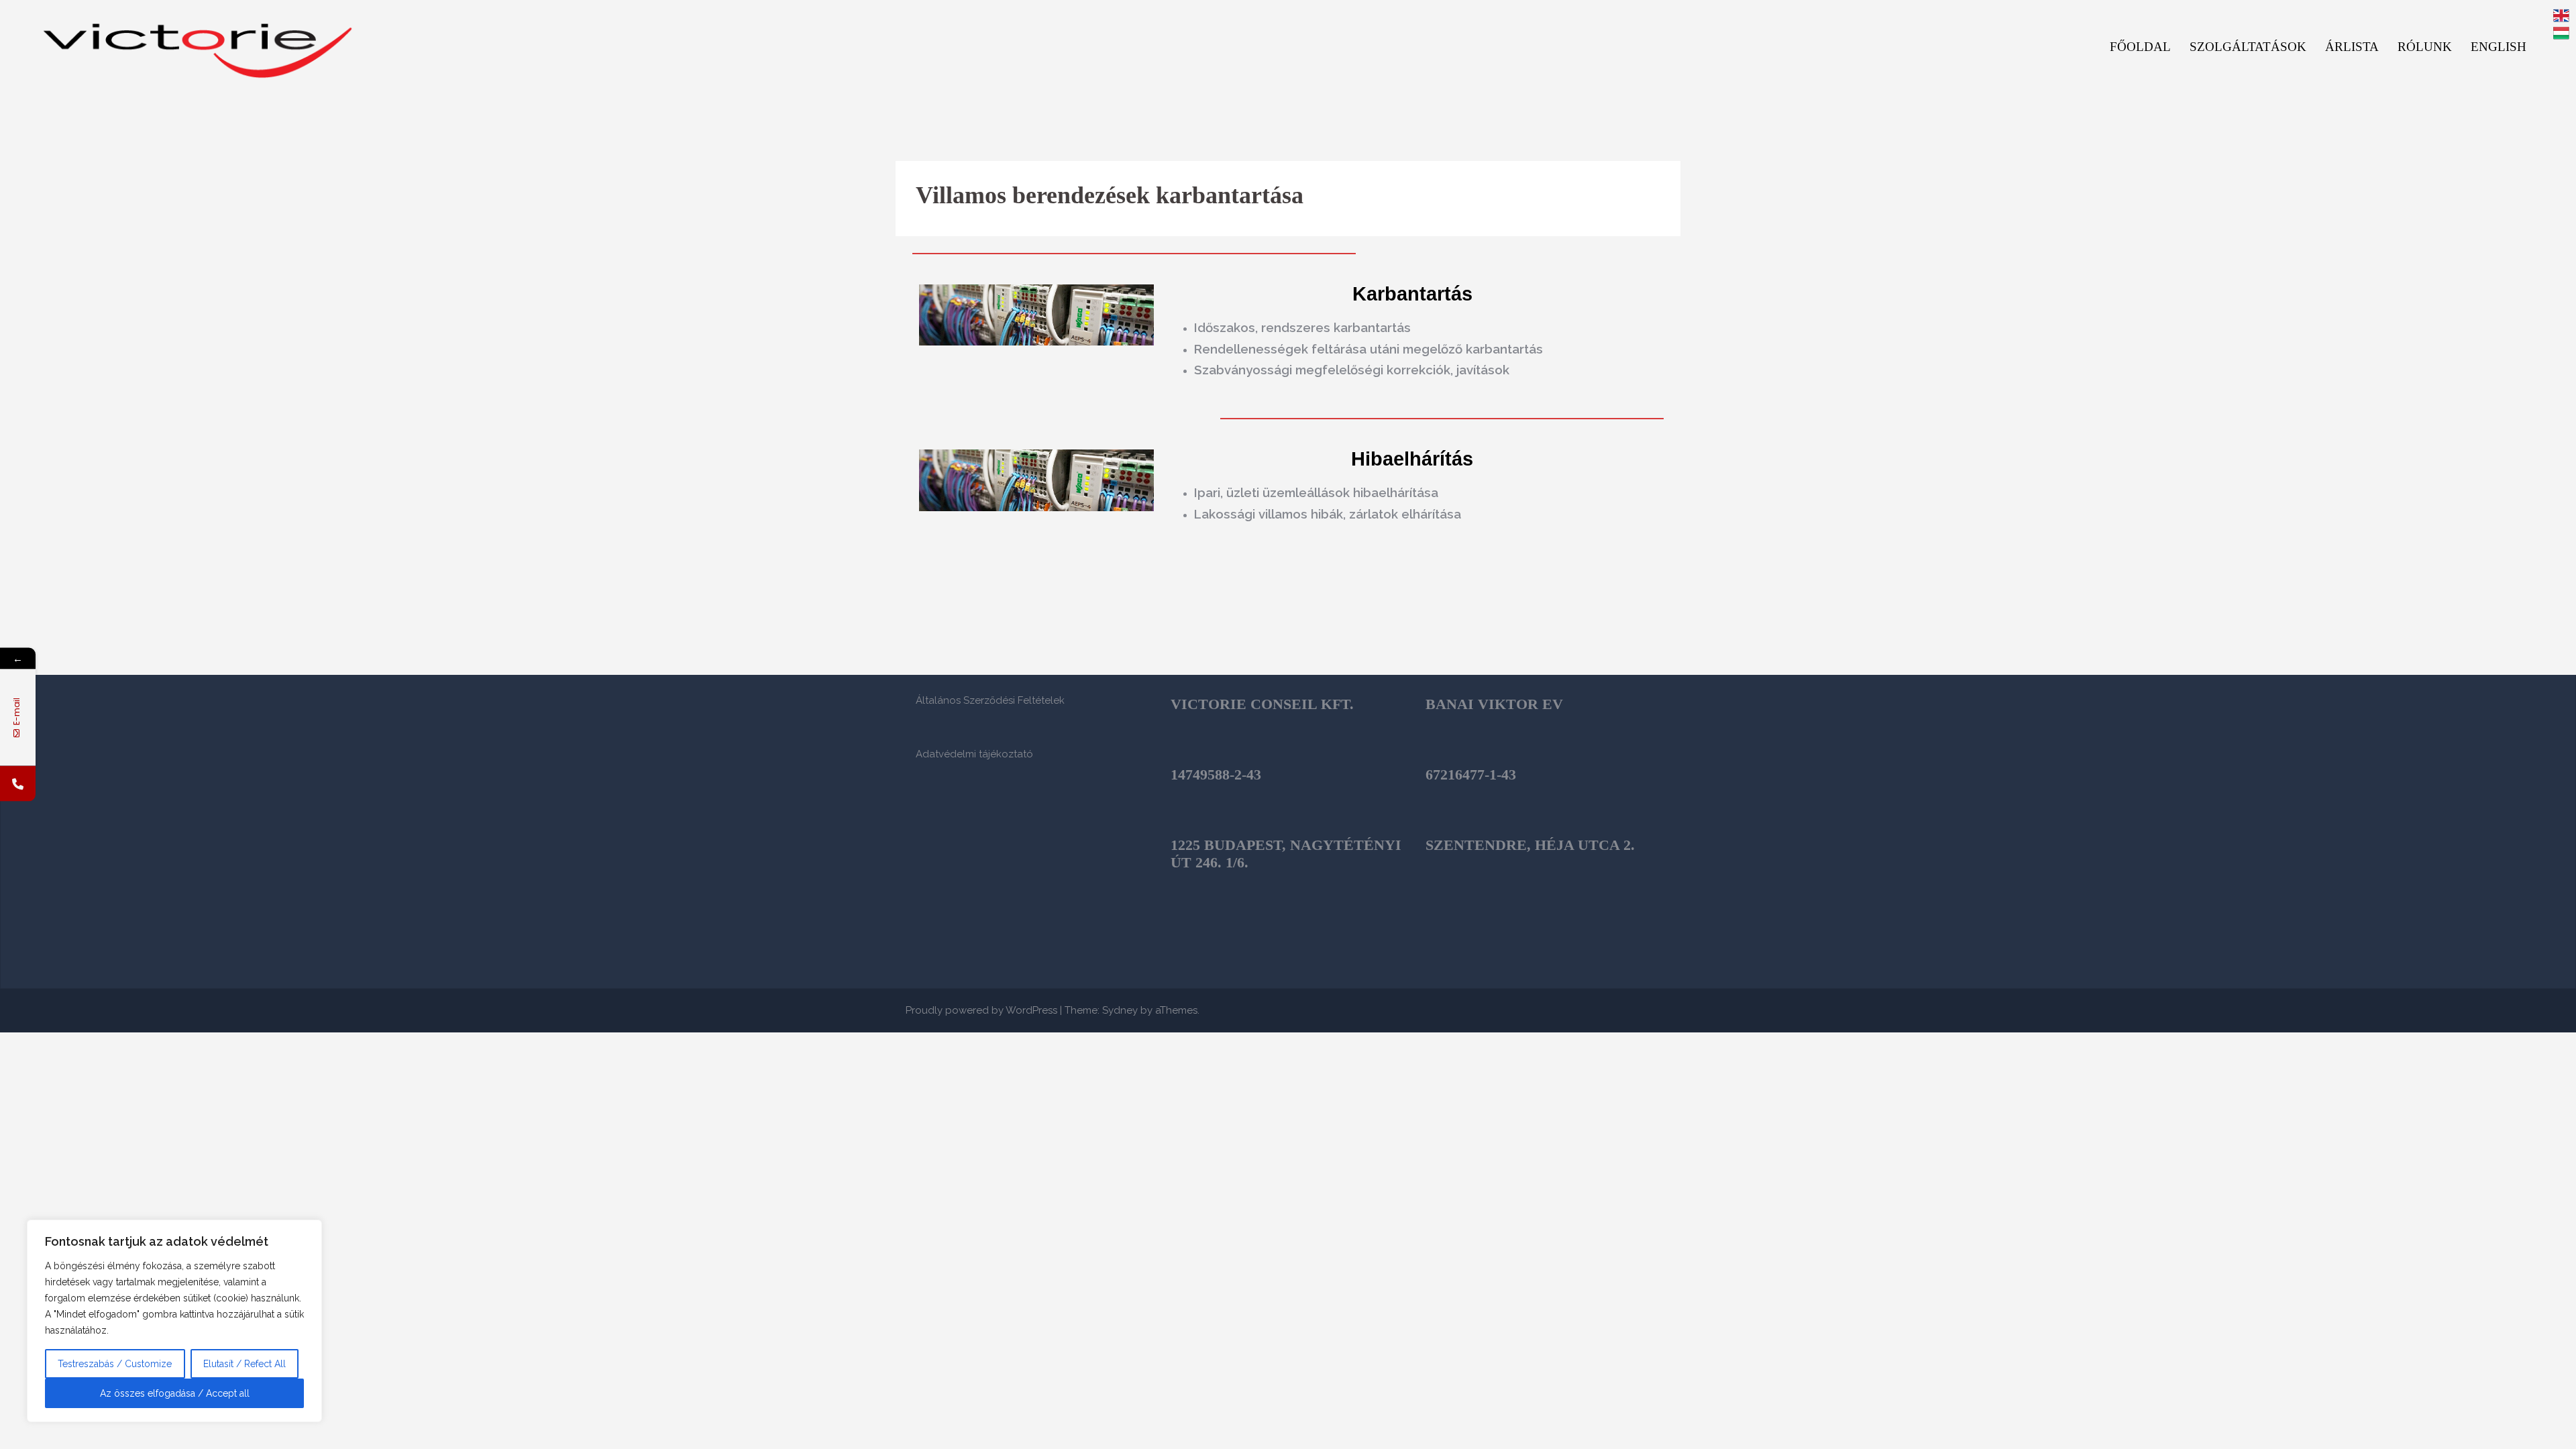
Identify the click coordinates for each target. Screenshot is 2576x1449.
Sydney (1120, 1010)
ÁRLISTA (2352, 47)
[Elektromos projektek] (198, 46)
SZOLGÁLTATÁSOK (2248, 47)
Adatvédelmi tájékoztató (974, 754)
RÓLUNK (2425, 47)
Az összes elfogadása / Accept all (175, 1393)
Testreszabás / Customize (115, 1364)
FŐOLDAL (2140, 47)
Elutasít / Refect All (245, 1364)
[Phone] (18, 784)
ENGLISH (2499, 47)
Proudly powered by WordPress (981, 1010)
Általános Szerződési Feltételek (990, 700)
